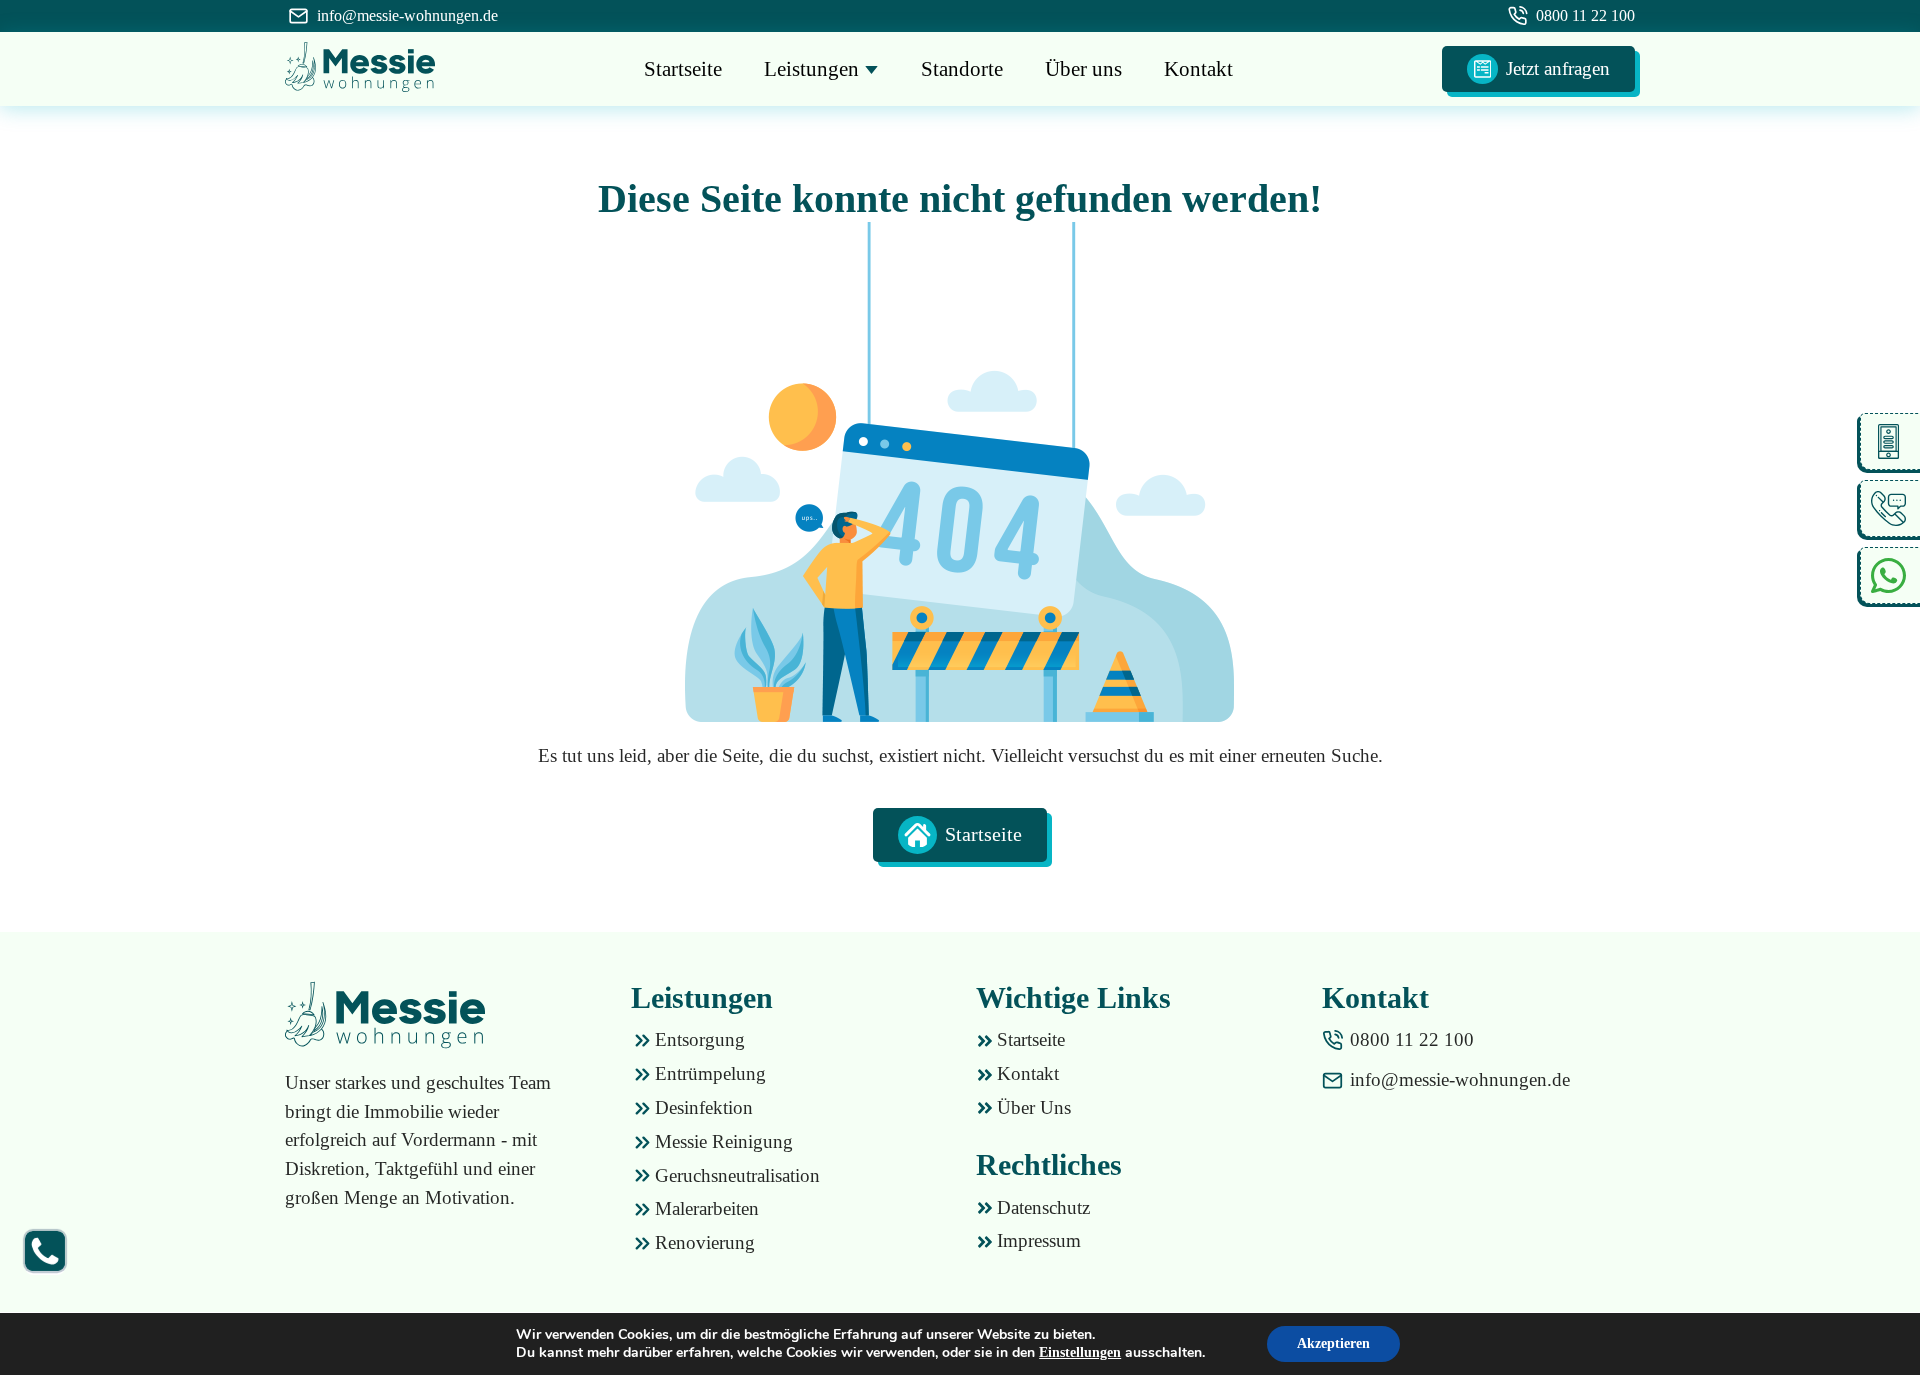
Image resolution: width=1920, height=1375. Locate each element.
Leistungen (814, 69)
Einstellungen (1080, 1352)
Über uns (1083, 69)
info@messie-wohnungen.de (407, 15)
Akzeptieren (1333, 1343)
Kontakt (1198, 69)
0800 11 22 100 (1585, 15)
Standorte (962, 69)
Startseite (683, 69)
